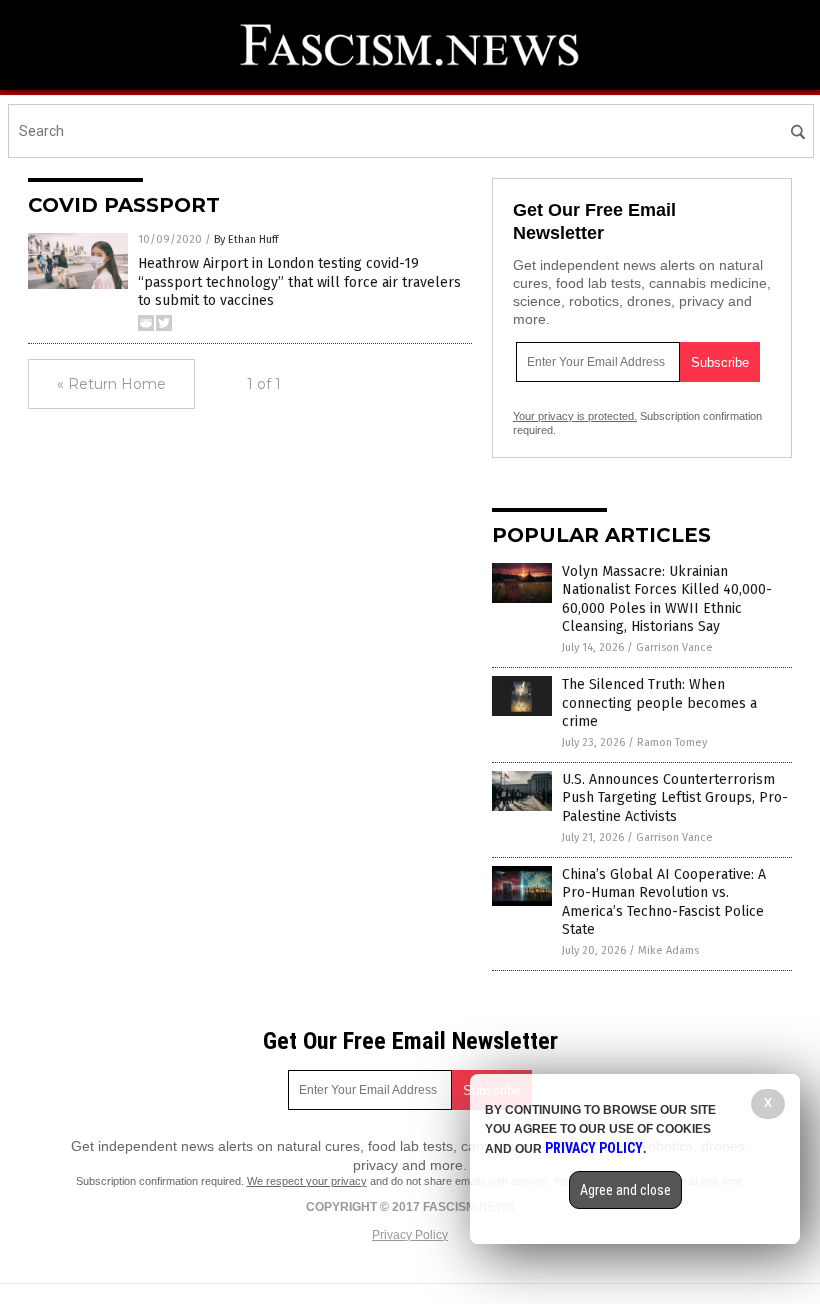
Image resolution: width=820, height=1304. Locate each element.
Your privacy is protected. (575, 416)
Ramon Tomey (672, 742)
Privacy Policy (410, 1235)
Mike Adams (668, 950)
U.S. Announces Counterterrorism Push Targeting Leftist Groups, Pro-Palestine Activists (675, 797)
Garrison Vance (674, 647)
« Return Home (111, 384)
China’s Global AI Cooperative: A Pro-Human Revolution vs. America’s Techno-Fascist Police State (664, 902)
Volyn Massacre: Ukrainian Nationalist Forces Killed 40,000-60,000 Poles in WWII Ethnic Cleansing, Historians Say (667, 599)
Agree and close (625, 1190)
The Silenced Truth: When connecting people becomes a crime (659, 702)
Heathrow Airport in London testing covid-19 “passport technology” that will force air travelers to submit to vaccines (299, 281)
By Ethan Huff (246, 239)
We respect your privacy (307, 1181)
